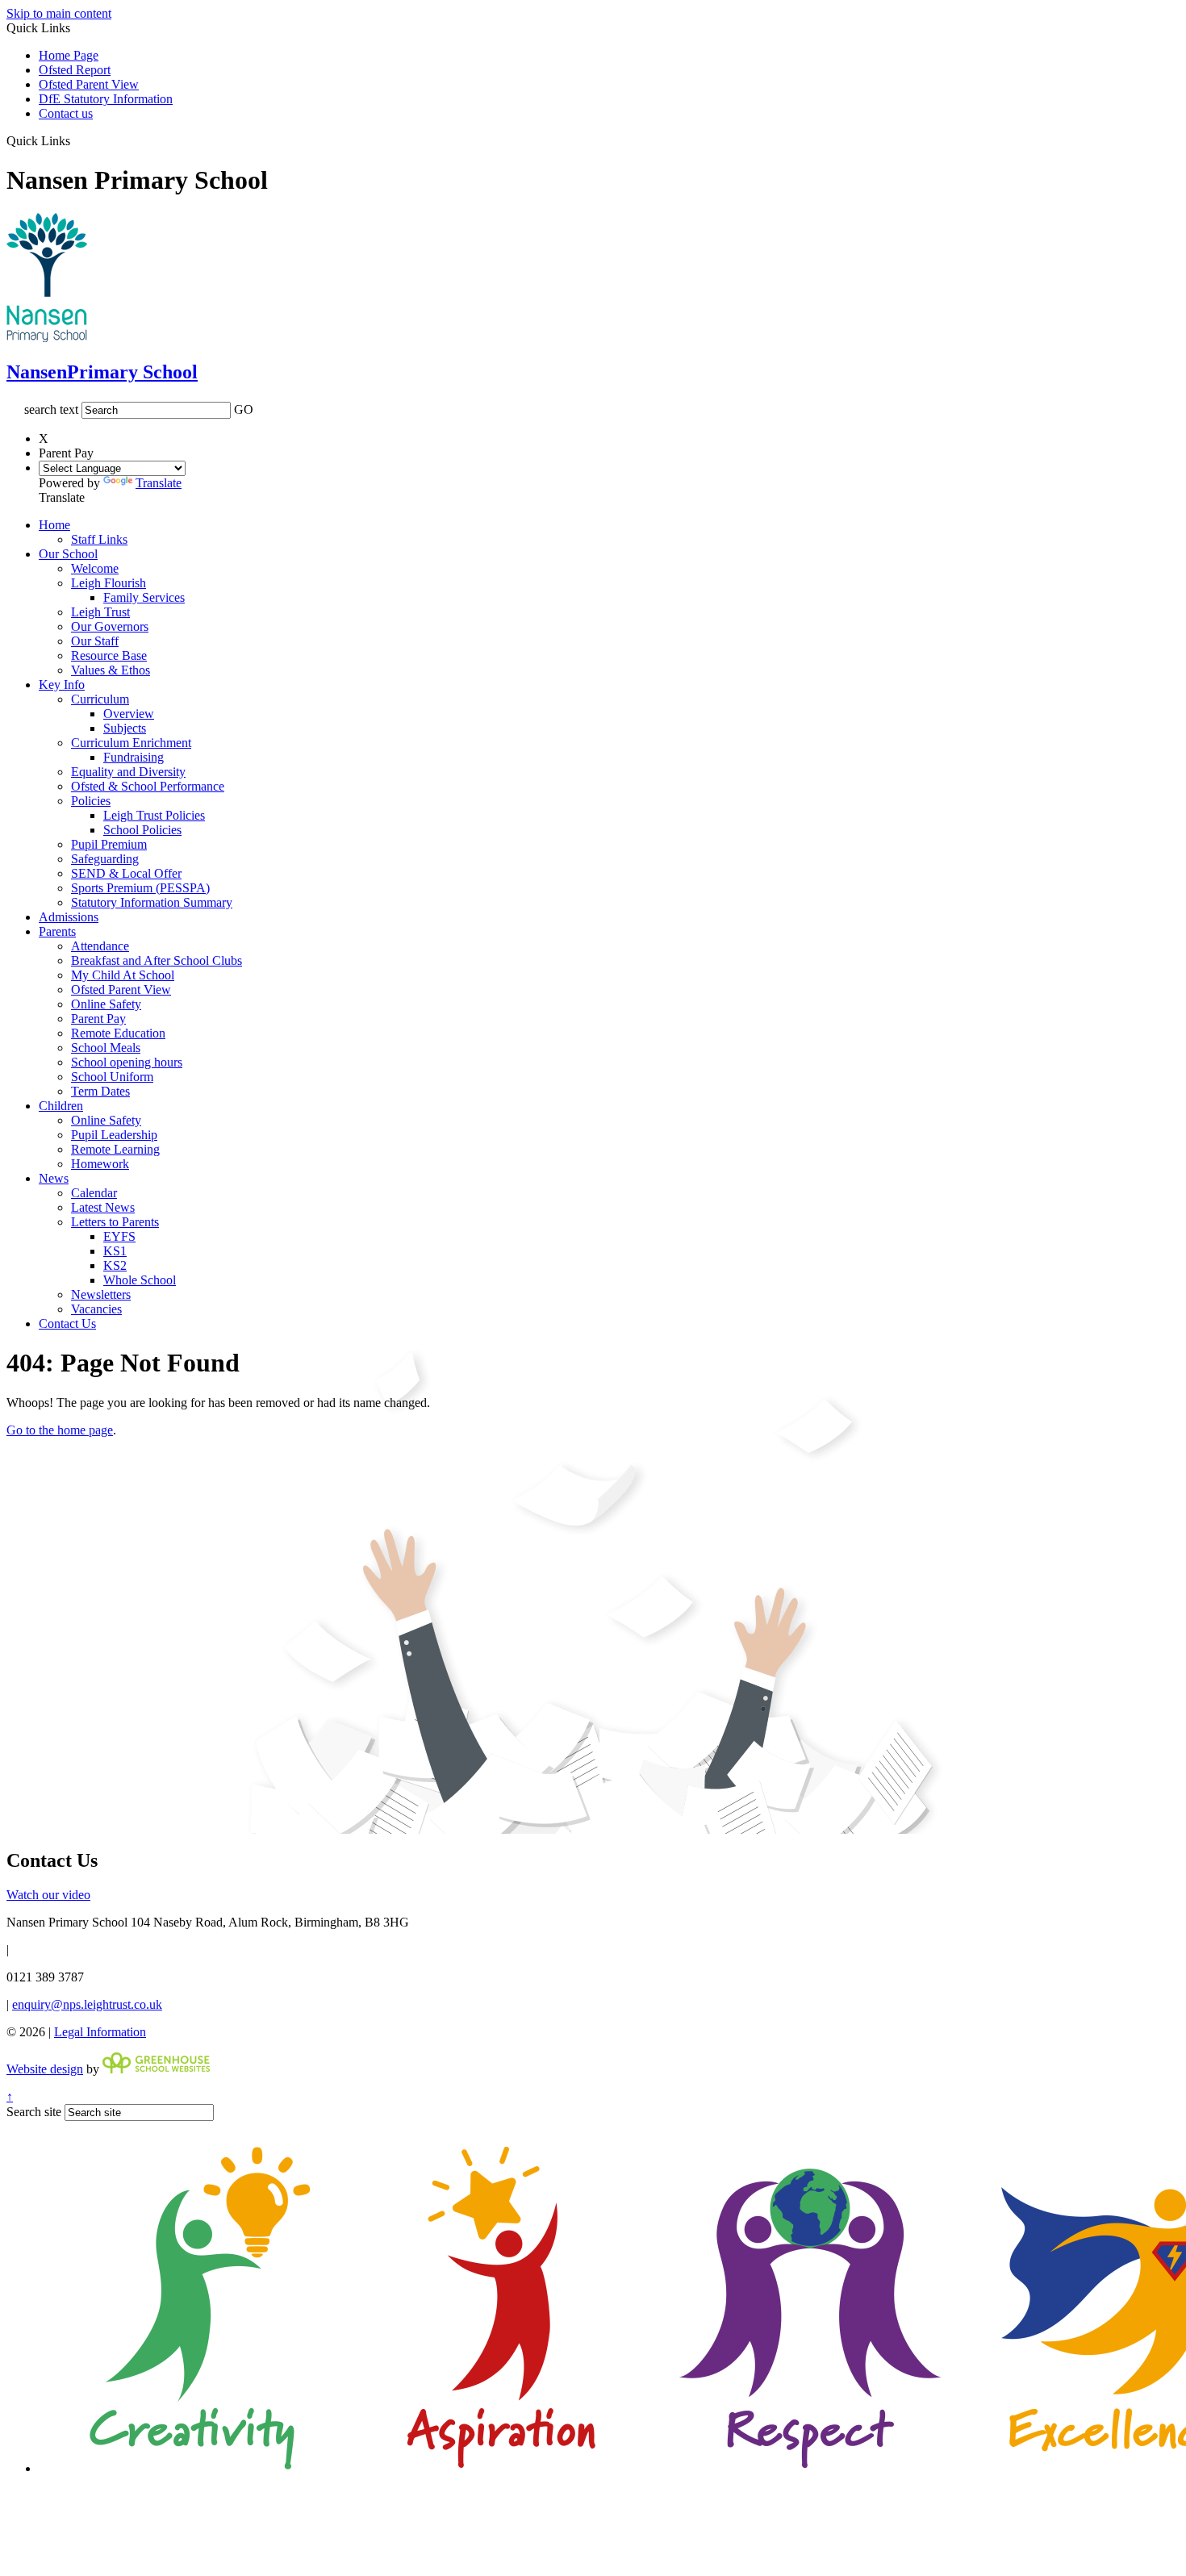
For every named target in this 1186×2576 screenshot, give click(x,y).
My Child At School (123, 975)
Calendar (94, 1193)
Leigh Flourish (109, 583)
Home (54, 525)
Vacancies (96, 1309)
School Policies (142, 830)
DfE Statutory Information (106, 99)
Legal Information (100, 2032)
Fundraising (134, 757)
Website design (45, 2069)
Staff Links (99, 539)
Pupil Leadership (114, 1135)
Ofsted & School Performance (148, 786)
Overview (129, 714)
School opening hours (127, 1062)
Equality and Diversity (128, 772)
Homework (100, 1164)
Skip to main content (59, 13)
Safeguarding (105, 859)
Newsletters (101, 1294)
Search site (34, 2112)
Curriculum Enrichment (131, 743)
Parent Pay (98, 1019)
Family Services (144, 597)
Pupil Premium (109, 844)
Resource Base (109, 655)
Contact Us (67, 1323)
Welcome (95, 568)
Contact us (66, 113)
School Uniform (112, 1077)
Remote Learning (115, 1149)
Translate (159, 483)
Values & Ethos (111, 670)
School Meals (106, 1048)
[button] (76, 140)
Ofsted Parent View (89, 84)
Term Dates (100, 1091)
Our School (68, 554)
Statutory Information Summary (152, 902)
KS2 (115, 1265)
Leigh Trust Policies (154, 815)
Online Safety (106, 1004)
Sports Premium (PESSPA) (140, 888)
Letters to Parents (115, 1222)
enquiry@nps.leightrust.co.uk (87, 2004)
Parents (57, 931)
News (54, 1178)
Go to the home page (60, 1430)
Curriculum (100, 699)
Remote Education (118, 1033)
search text (51, 409)
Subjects (125, 728)
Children (61, 1106)
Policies (91, 801)
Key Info (62, 685)
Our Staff (95, 641)
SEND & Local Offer (126, 873)
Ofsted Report (75, 70)
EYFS (119, 1236)
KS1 (115, 1251)
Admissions (69, 917)
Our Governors (110, 626)
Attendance (100, 946)
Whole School (140, 1280)
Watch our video (48, 1895)
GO (244, 409)
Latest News (103, 1207)
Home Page (69, 55)
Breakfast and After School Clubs (157, 960)
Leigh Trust (100, 612)
